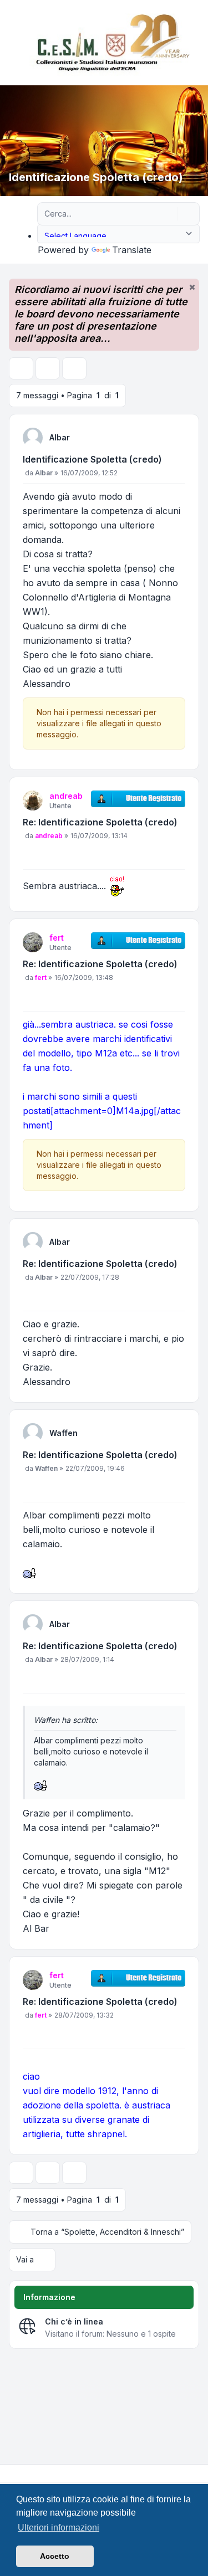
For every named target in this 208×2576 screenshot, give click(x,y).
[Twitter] (20, 2474)
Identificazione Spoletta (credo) (92, 459)
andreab (66, 796)
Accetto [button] (55, 2556)
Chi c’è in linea (74, 2321)
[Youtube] (29, 2474)
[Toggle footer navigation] (195, 2474)
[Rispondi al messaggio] (21, 368)
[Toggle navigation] (195, 43)
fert (57, 938)
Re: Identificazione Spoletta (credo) (100, 822)
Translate (132, 250)
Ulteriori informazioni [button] (59, 2528)
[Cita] (176, 461)
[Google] (38, 2474)
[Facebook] (11, 2474)
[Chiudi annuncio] (192, 287)
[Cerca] (168, 214)
